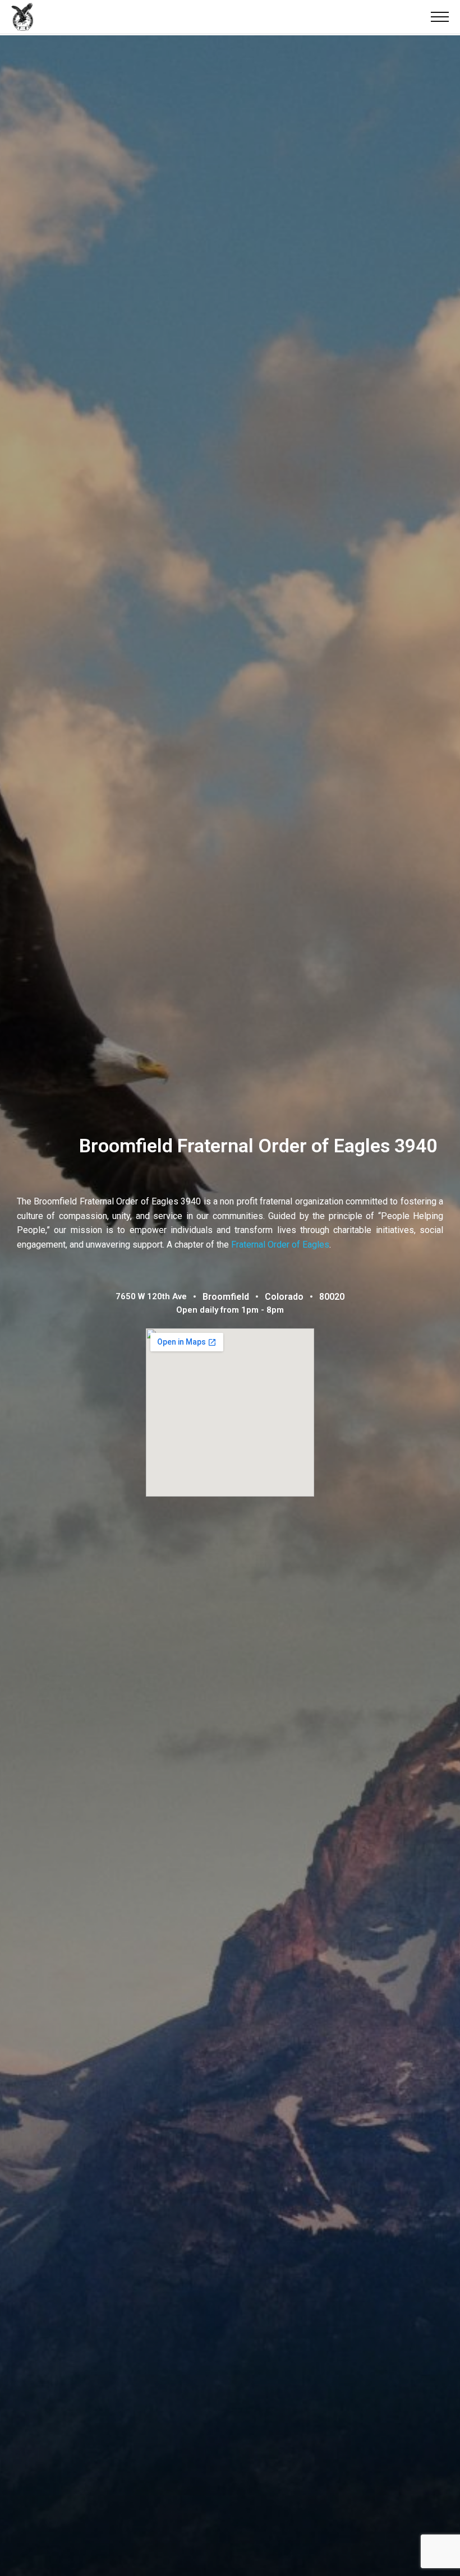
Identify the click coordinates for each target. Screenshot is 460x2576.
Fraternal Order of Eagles (280, 1245)
